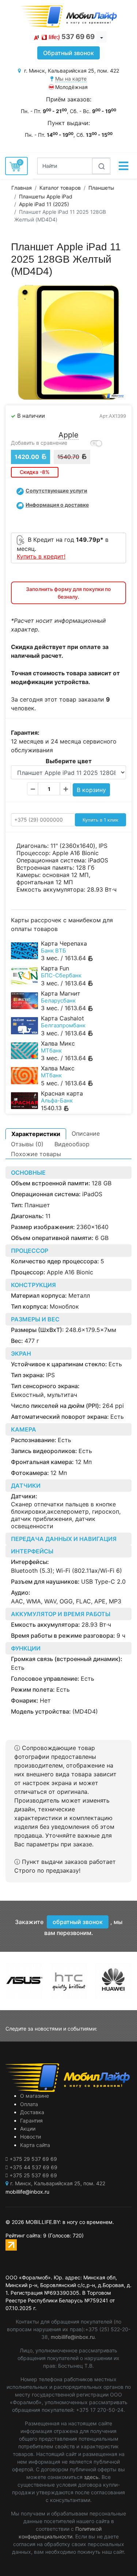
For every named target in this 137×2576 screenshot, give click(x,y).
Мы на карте (71, 79)
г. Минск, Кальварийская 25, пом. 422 (58, 2183)
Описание (86, 1133)
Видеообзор (72, 1144)
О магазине (35, 2096)
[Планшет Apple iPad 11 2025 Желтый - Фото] (68, 342)
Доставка (32, 2112)
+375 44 (33, 2167)
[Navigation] (123, 166)
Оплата (29, 2104)
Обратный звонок (68, 53)
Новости (31, 2137)
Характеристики (36, 1134)
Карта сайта (35, 2145)
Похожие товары (36, 1154)
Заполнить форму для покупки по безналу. (68, 593)
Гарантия (31, 2121)
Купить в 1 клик (100, 820)
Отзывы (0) (27, 1144)
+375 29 (33, 2159)
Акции (28, 2129)
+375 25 (33, 2175)
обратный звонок (78, 1922)
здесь (91, 2477)
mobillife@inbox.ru (73, 2337)
